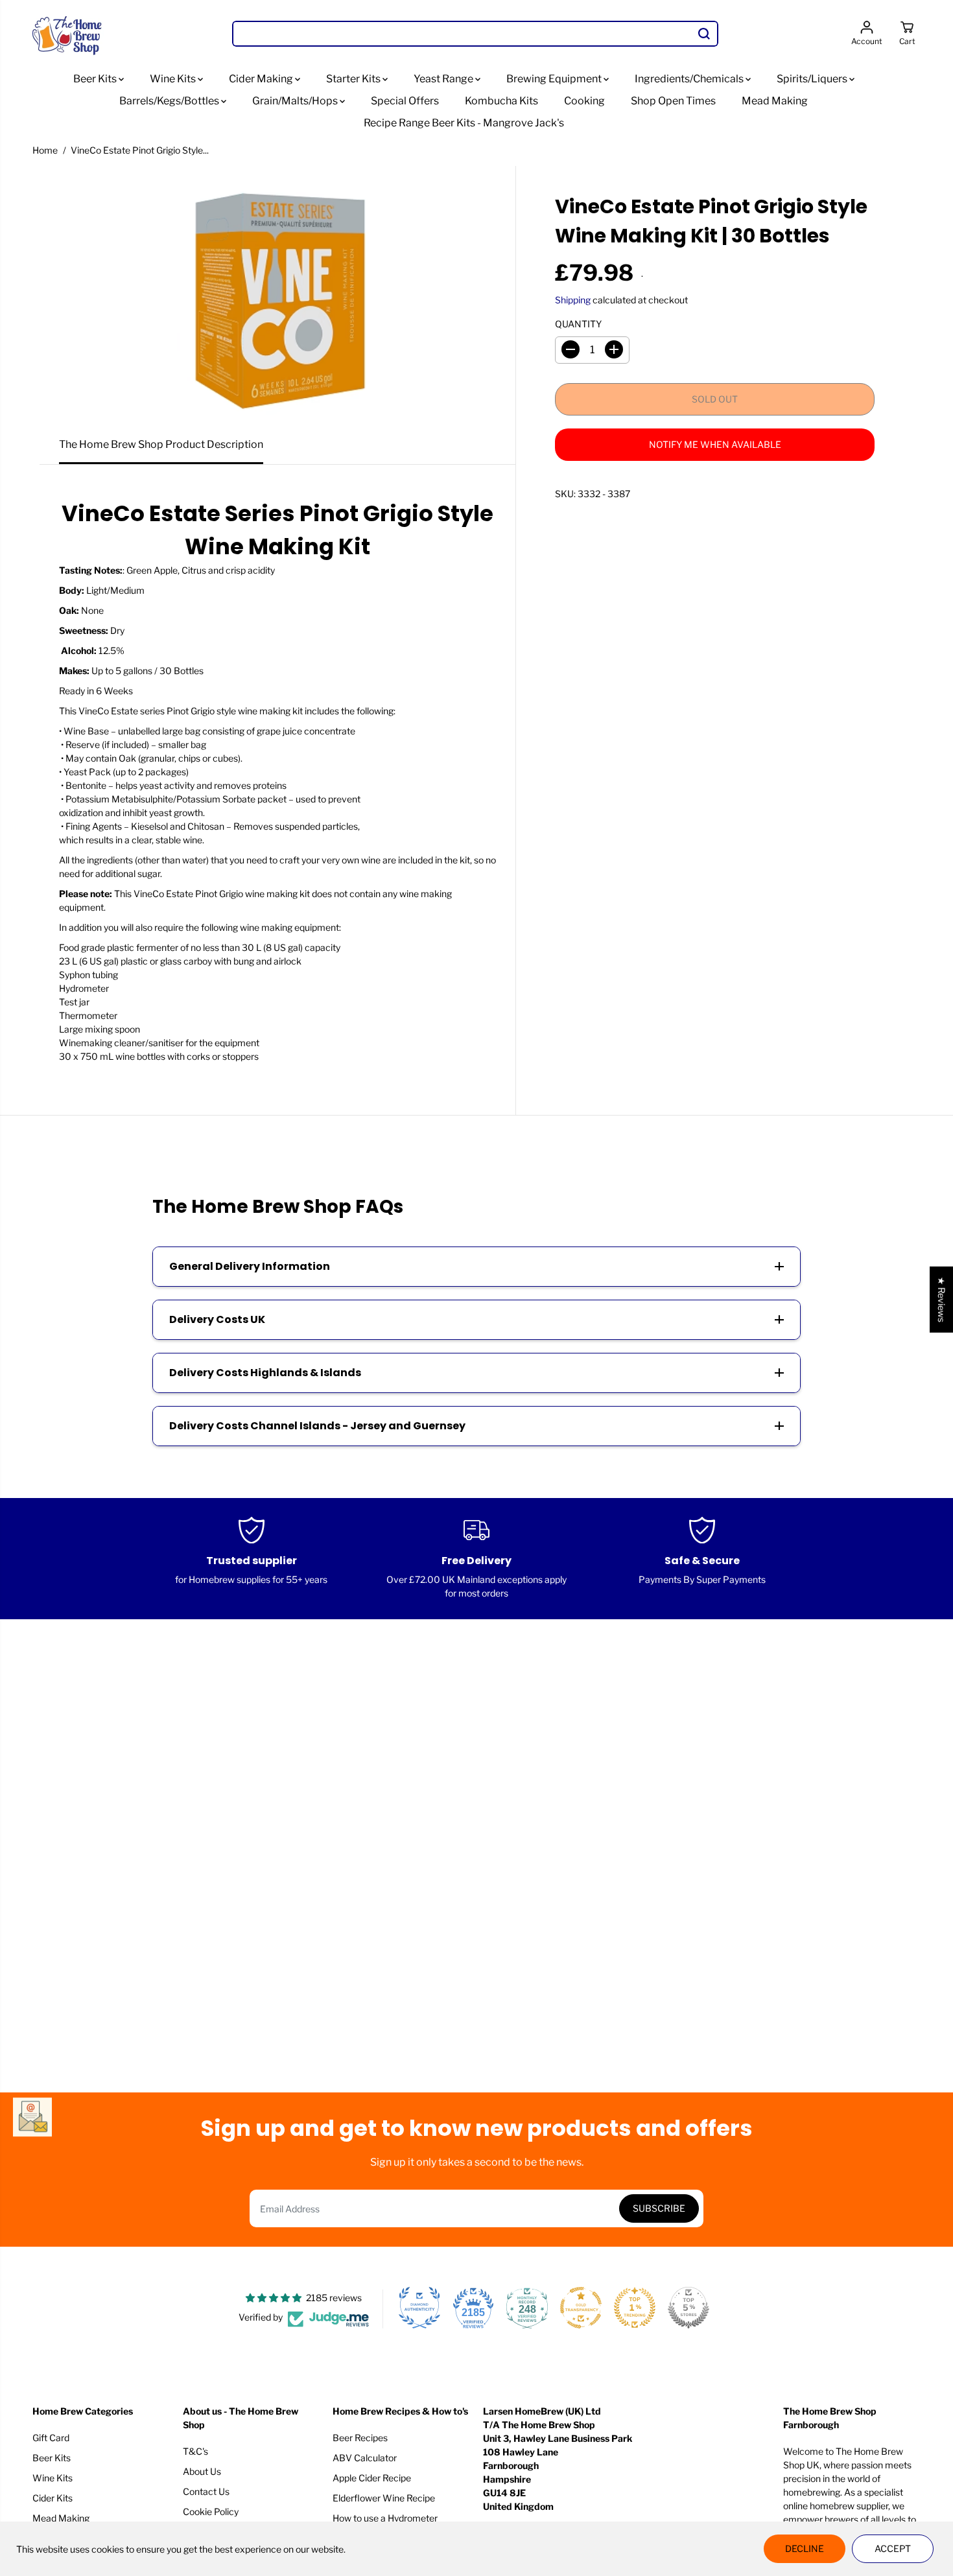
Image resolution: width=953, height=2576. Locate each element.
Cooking (584, 101)
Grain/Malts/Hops (296, 101)
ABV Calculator (365, 2458)
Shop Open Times (673, 101)
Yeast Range (444, 79)
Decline (805, 2548)
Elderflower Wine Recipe (384, 2498)
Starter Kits (354, 79)
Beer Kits (96, 79)
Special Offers (405, 101)
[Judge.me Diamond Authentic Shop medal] (419, 2308)
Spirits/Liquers (813, 79)
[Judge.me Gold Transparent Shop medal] (581, 2308)
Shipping (573, 299)
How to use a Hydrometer (385, 2518)
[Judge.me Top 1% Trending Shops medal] (635, 2308)
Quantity (578, 323)
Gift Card (51, 2438)
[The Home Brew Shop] (68, 34)
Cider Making (262, 79)
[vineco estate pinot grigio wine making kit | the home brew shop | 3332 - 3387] (277, 296)
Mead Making (775, 101)
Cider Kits (53, 2498)
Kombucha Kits (501, 101)
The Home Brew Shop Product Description (161, 444)
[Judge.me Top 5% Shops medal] (688, 2308)
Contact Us (206, 2491)
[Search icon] (704, 34)
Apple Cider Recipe (372, 2478)
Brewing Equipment (555, 79)
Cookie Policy (211, 2512)
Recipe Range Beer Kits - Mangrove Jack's (464, 123)
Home (45, 150)
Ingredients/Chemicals (690, 79)
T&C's (195, 2451)
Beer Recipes (360, 2438)
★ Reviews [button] (942, 1300)
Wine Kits (174, 79)
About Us (202, 2471)
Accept (893, 2548)
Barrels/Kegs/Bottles (170, 101)
